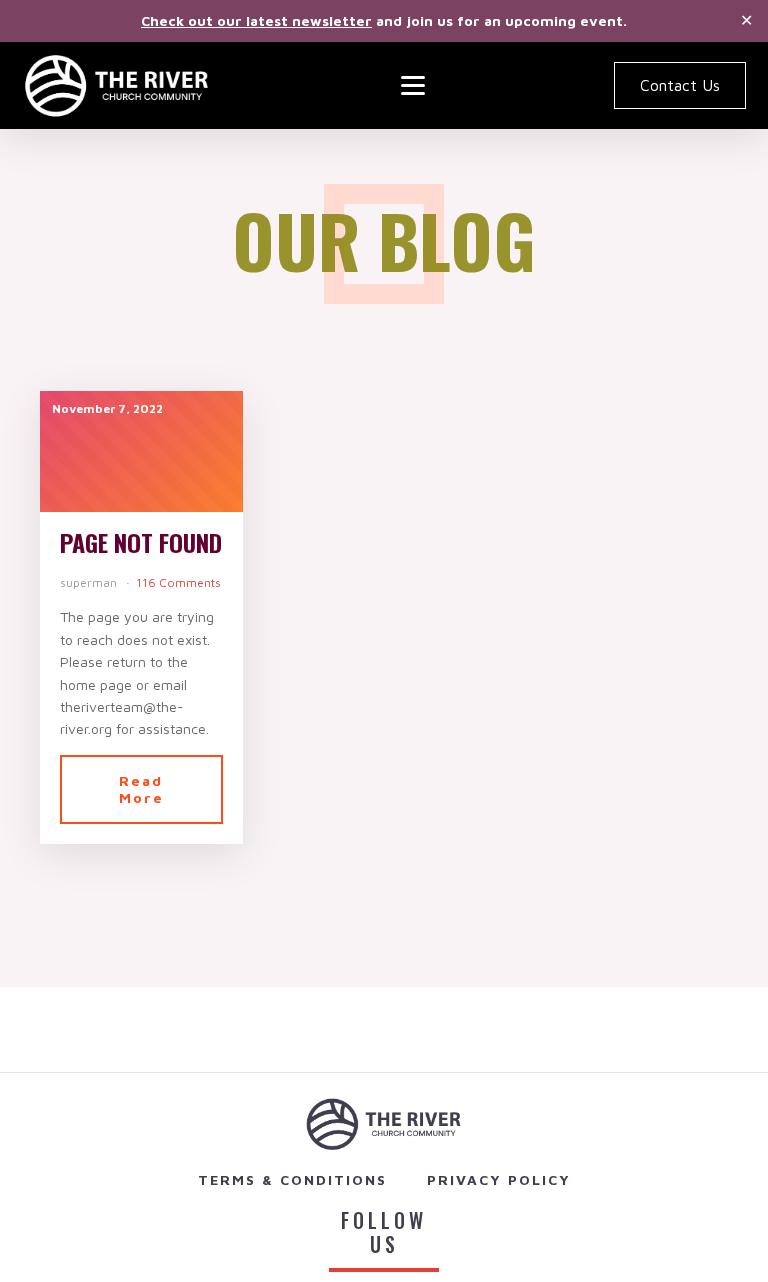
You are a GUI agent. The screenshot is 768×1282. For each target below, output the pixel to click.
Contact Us (680, 85)
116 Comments (178, 582)
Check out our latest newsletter (256, 20)
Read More (141, 789)
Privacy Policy (499, 1179)
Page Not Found (141, 542)
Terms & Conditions (292, 1179)
